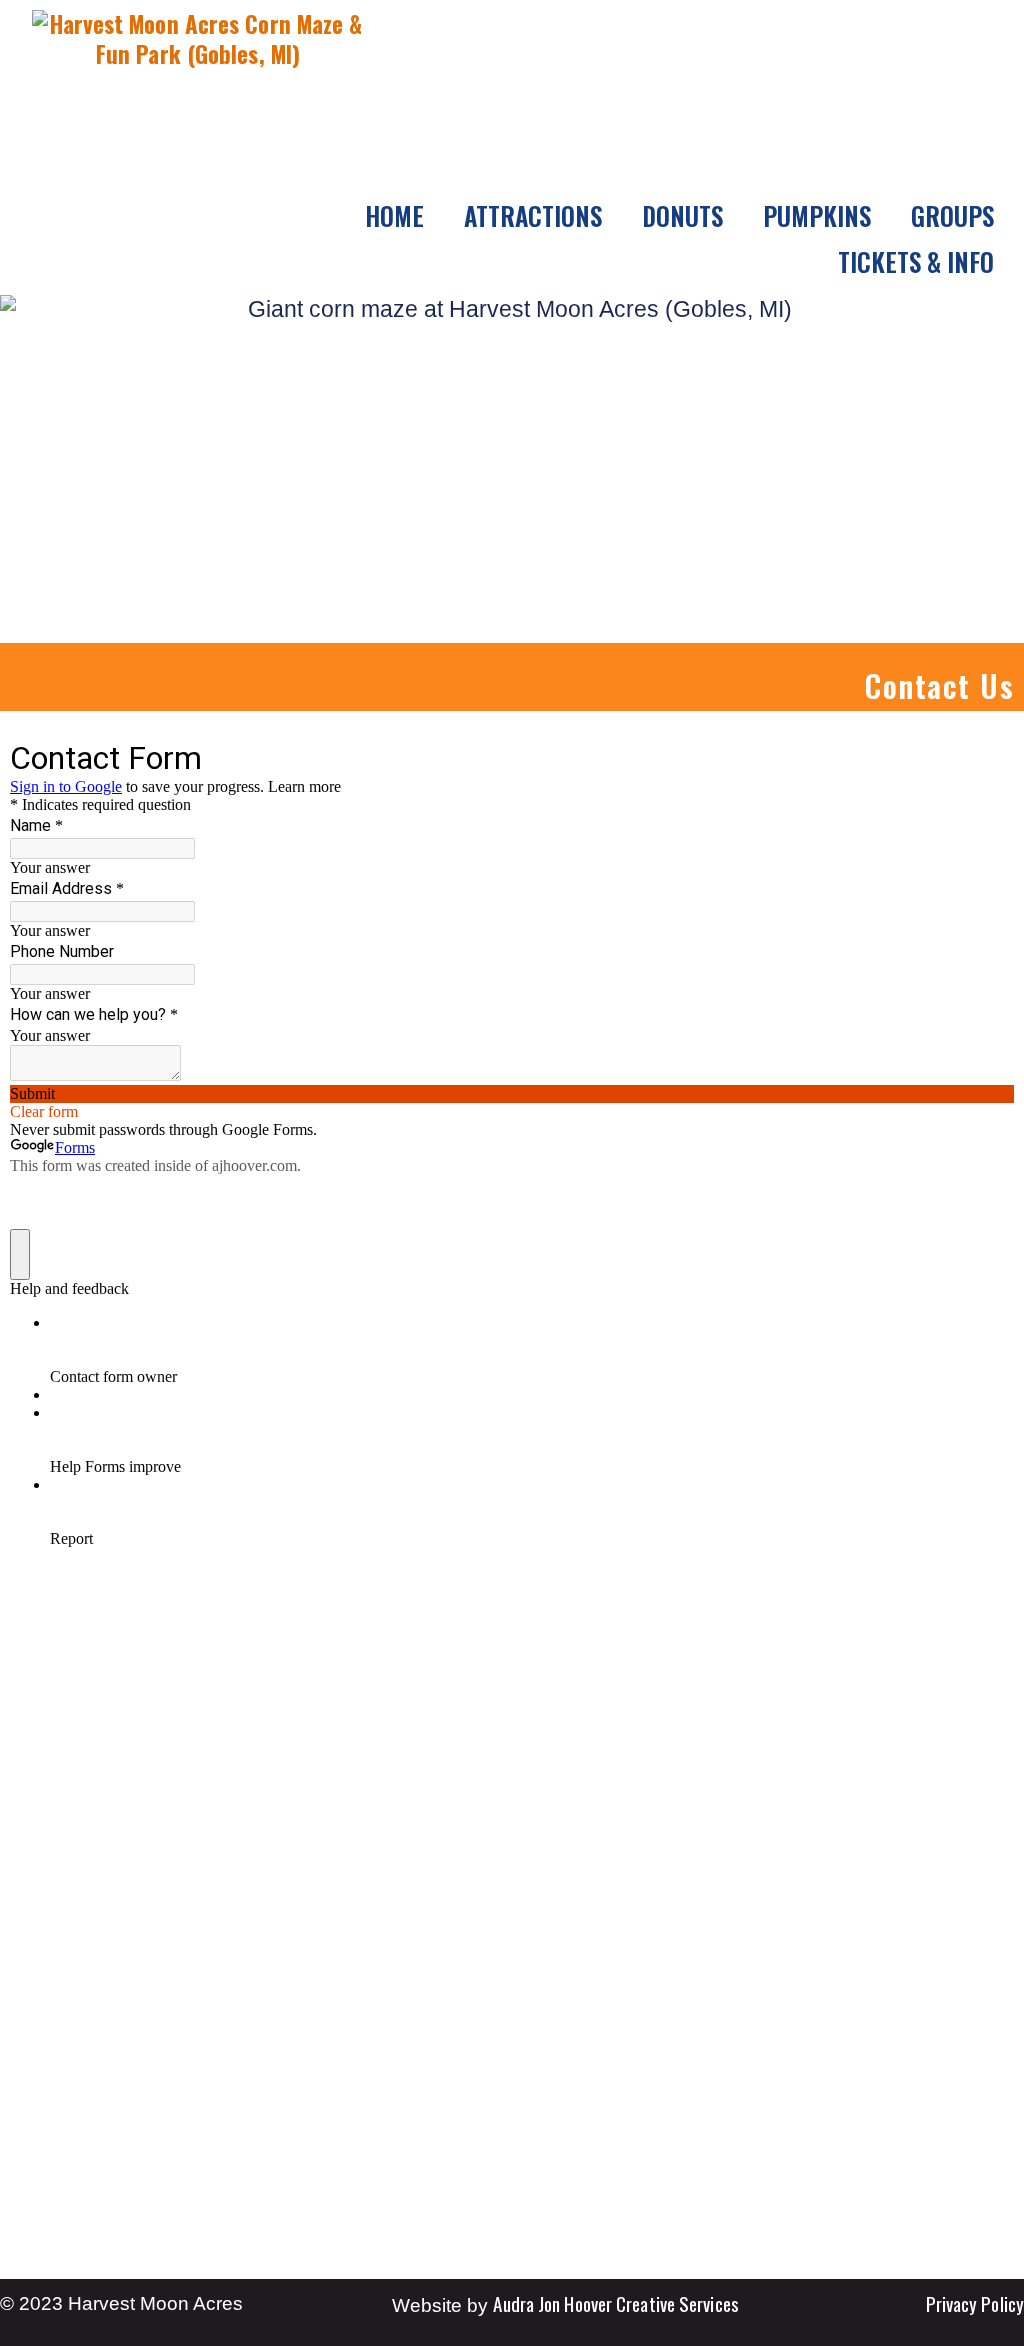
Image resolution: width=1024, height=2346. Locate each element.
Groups (952, 215)
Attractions (533, 215)
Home (394, 215)
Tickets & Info (916, 261)
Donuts (682, 215)
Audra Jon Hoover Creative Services (615, 2303)
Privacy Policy (975, 2303)
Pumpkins (817, 215)
